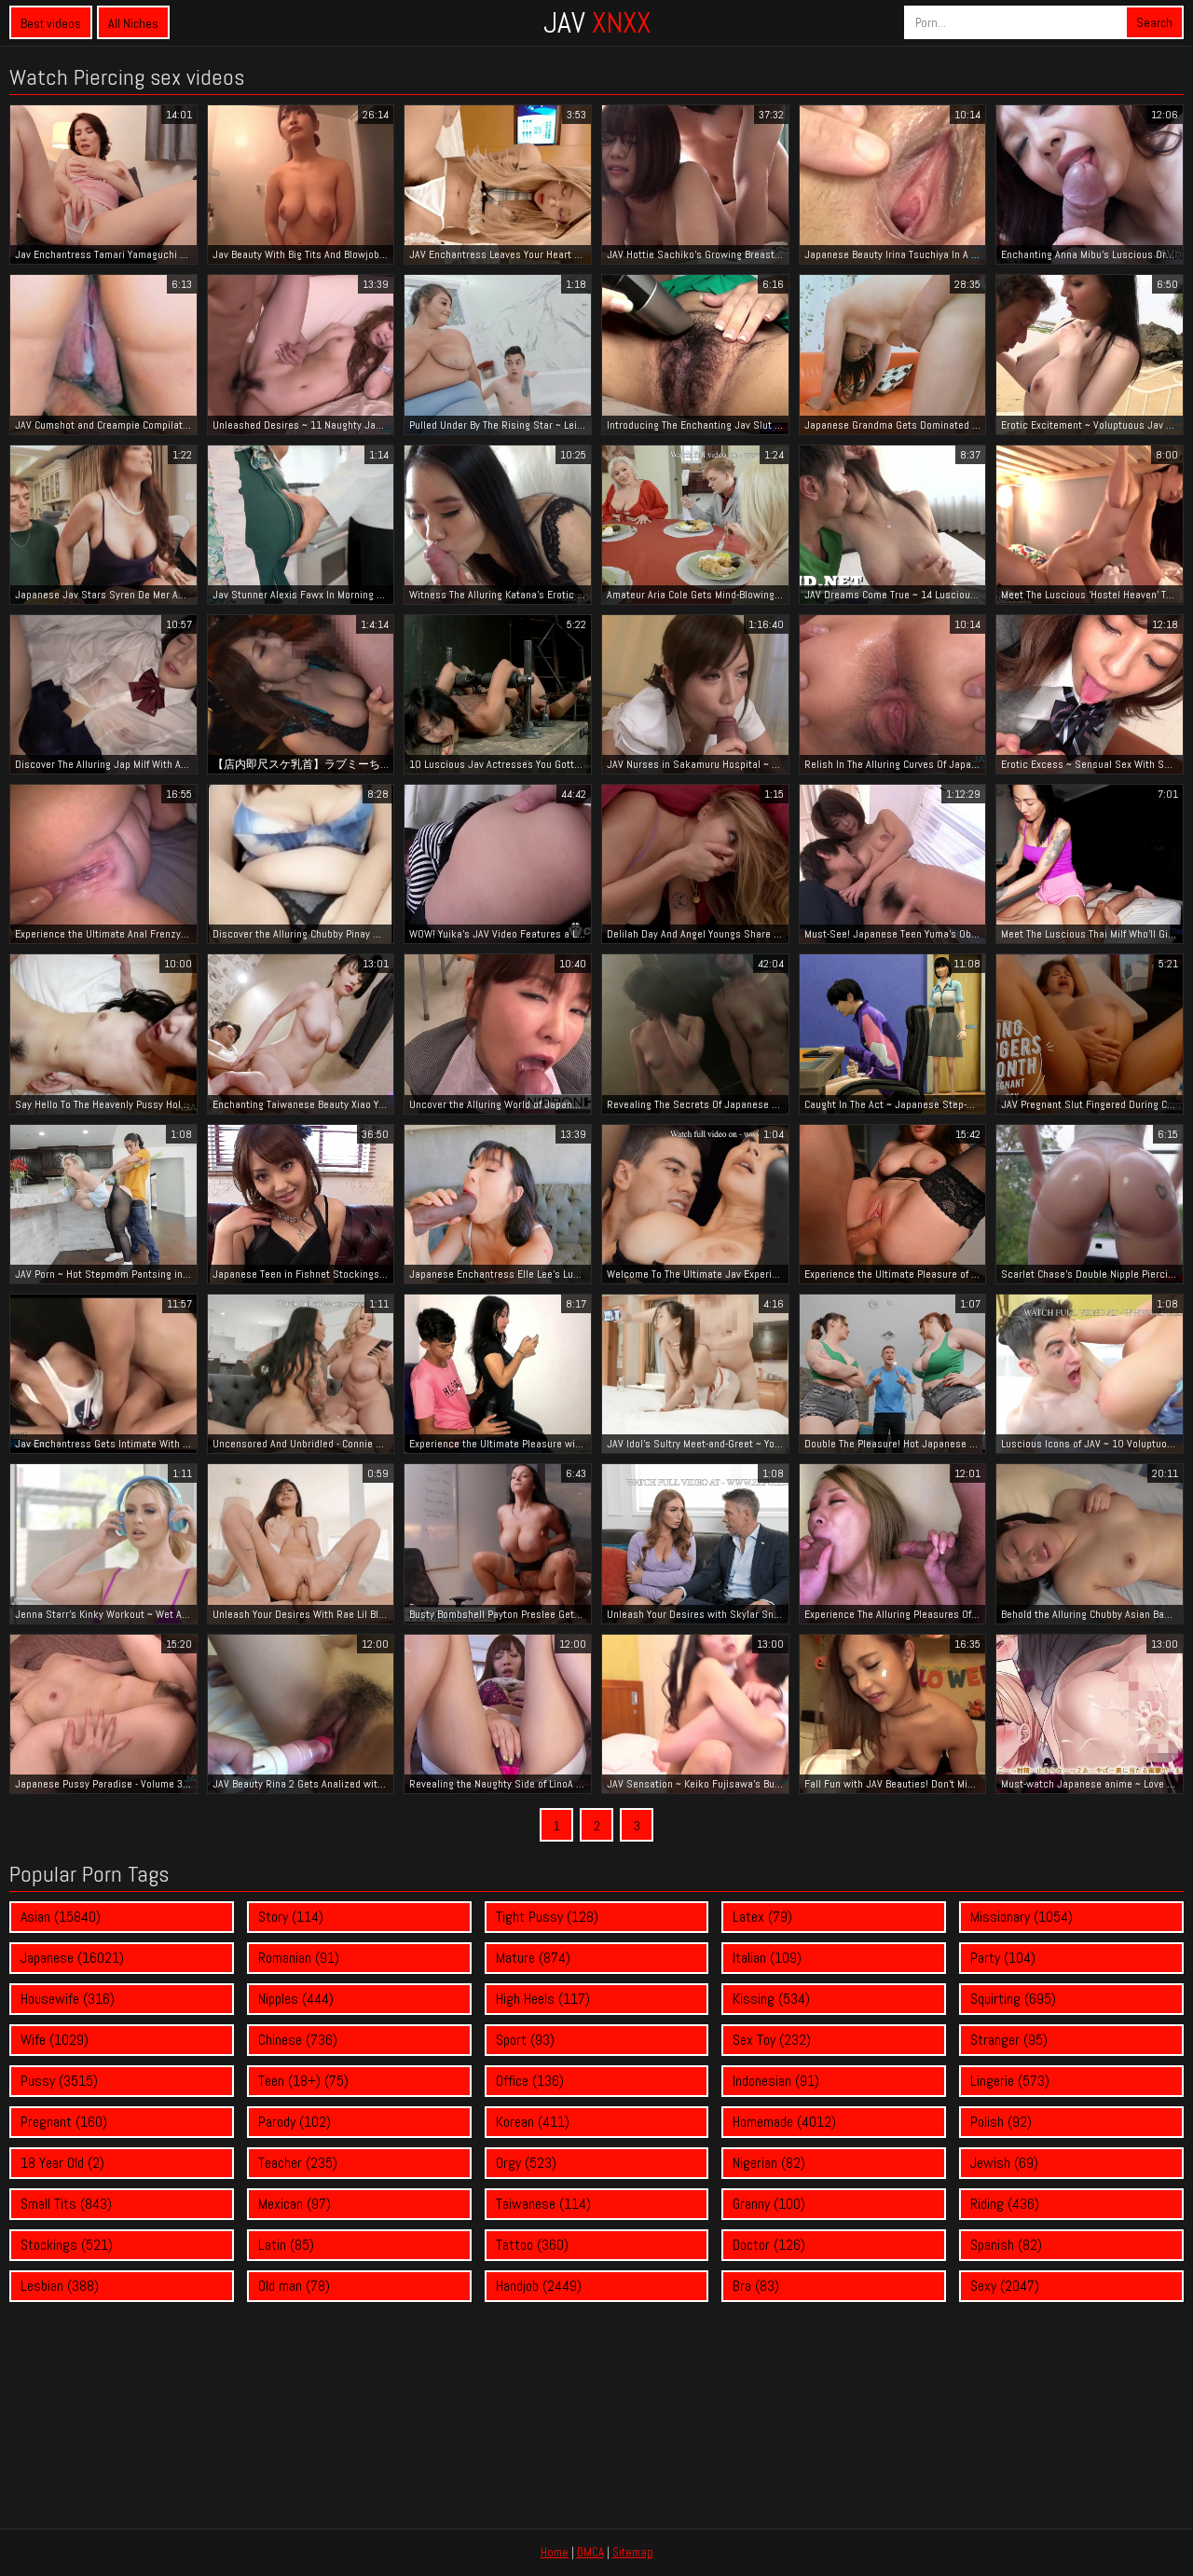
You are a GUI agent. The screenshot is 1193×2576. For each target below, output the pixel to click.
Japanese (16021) (72, 1958)
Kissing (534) (771, 1999)
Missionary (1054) (1022, 1917)
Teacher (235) (298, 2163)
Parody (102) (295, 2122)
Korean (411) (533, 2122)
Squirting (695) (1013, 1999)
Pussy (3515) (59, 2081)
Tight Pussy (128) (547, 1917)
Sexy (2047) (1005, 2286)
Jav (597, 22)
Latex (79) (762, 1917)
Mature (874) (533, 1958)
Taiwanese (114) (543, 2204)
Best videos (51, 23)
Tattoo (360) (532, 2245)
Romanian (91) (299, 1958)
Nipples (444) (296, 1999)
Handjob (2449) (539, 2286)
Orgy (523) (526, 2163)
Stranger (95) (1009, 2040)
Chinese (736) (298, 2040)
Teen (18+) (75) (303, 2081)
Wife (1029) (55, 2040)
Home (555, 2552)
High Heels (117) (543, 1999)
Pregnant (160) (64, 2122)
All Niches (133, 23)
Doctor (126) (769, 2245)
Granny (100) (769, 2204)
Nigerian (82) (769, 2163)
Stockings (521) (67, 2245)
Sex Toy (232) (772, 2040)
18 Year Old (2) (62, 2163)
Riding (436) (1005, 2204)
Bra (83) (756, 2286)
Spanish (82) (1006, 2245)
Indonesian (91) (776, 2081)
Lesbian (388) (60, 2286)
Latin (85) (286, 2245)
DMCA (590, 2552)
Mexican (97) (295, 2204)
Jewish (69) (1004, 2163)
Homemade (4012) (784, 2122)
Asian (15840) (61, 1917)
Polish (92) (1001, 2122)
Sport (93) (525, 2040)
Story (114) (291, 1917)
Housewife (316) (68, 1999)
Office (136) (530, 2081)
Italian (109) (767, 1958)
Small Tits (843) (66, 2204)
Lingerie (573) (1010, 2081)
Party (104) (1003, 1958)
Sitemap (633, 2552)
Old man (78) (294, 2286)
